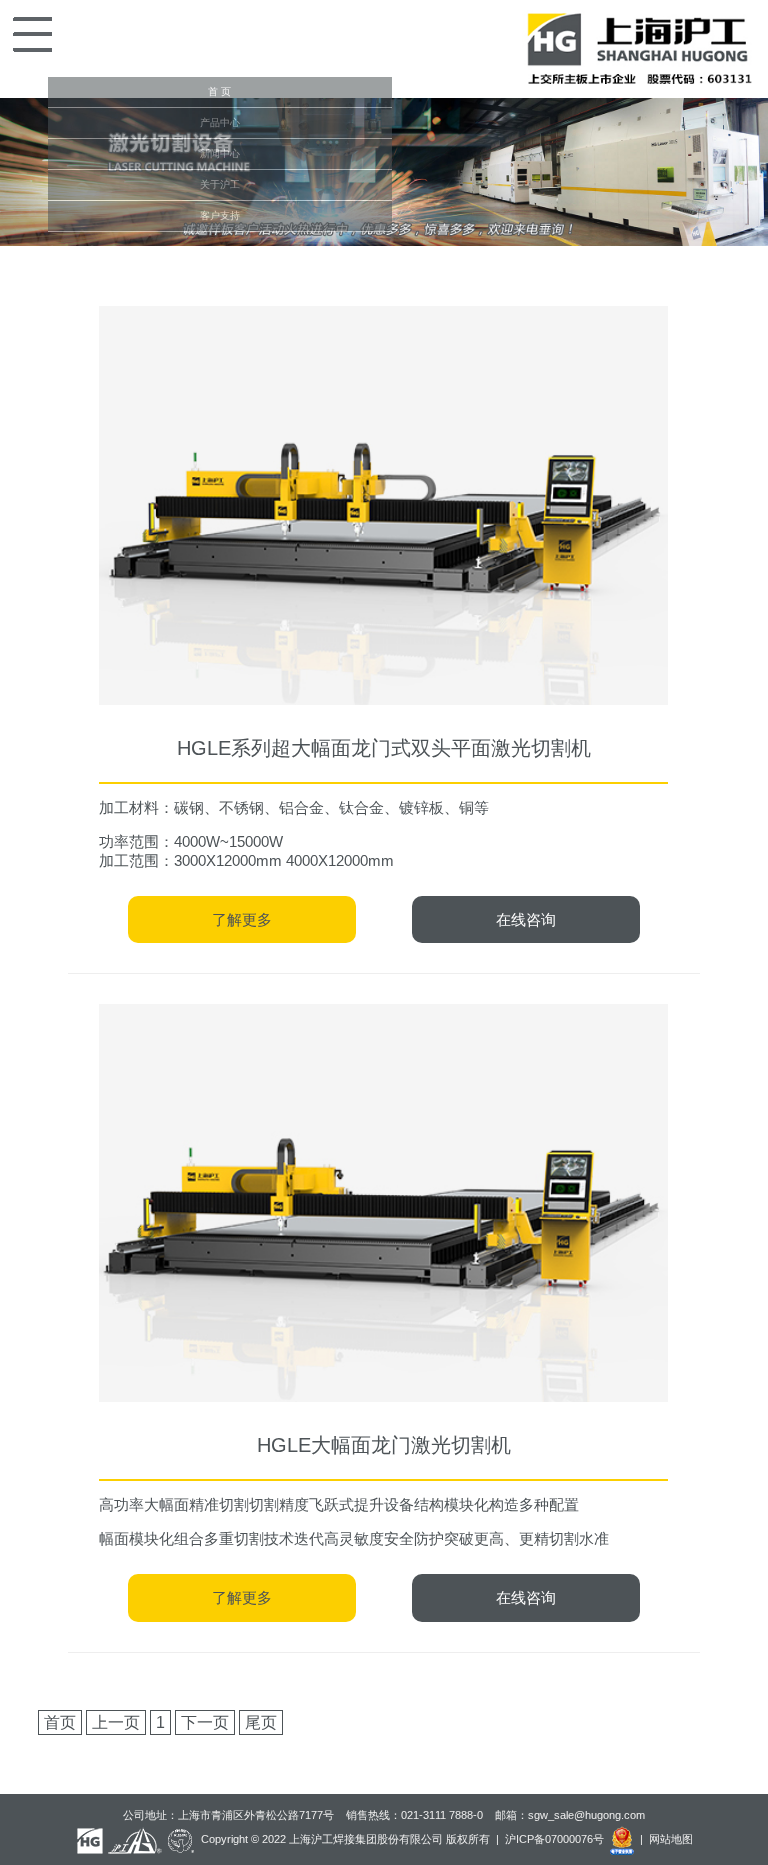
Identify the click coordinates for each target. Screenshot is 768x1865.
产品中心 (220, 122)
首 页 (219, 91)
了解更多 (242, 919)
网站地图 (671, 1840)
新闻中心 (220, 153)
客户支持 (220, 215)
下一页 (205, 1722)
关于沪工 (220, 184)
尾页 (261, 1722)
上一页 (116, 1722)
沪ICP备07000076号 (554, 1840)
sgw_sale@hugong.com (586, 1815)
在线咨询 (526, 919)
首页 (60, 1722)
